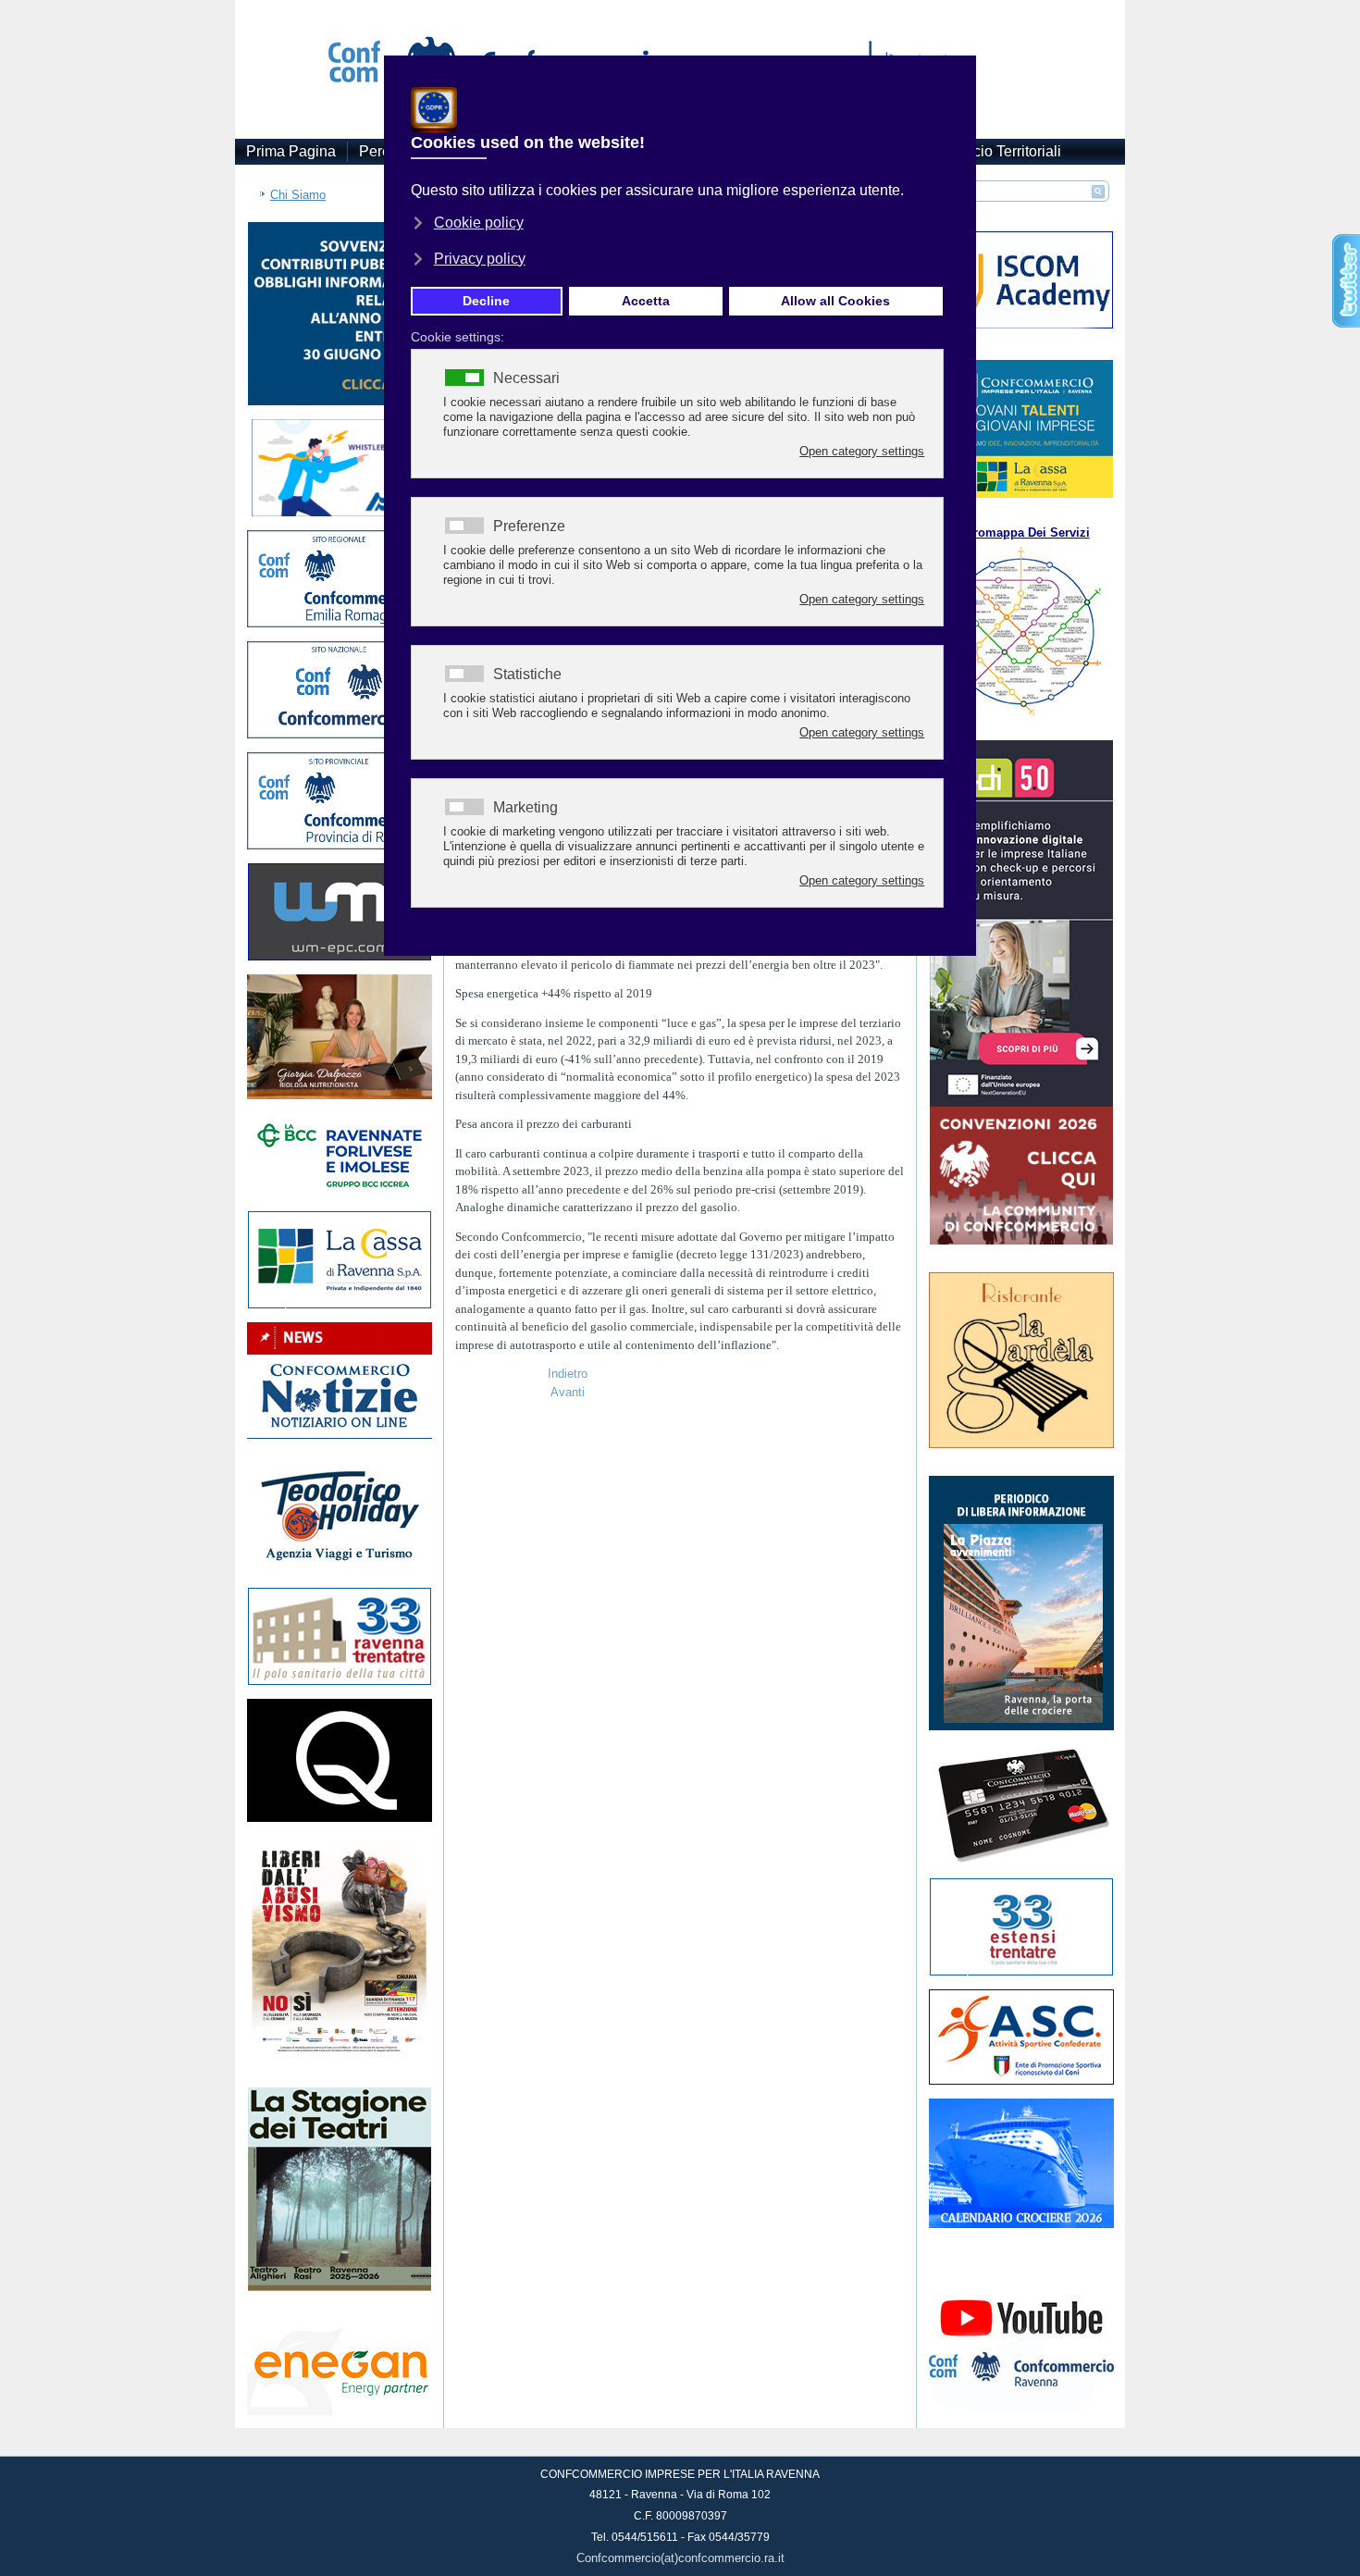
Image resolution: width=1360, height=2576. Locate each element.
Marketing (525, 808)
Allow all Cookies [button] (835, 301)
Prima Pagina (291, 151)
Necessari (526, 378)
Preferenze (529, 526)
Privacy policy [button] (480, 259)
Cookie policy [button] (479, 223)
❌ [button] (958, 74)
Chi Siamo (298, 195)
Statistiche (527, 675)
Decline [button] (486, 301)
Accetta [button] (646, 301)
